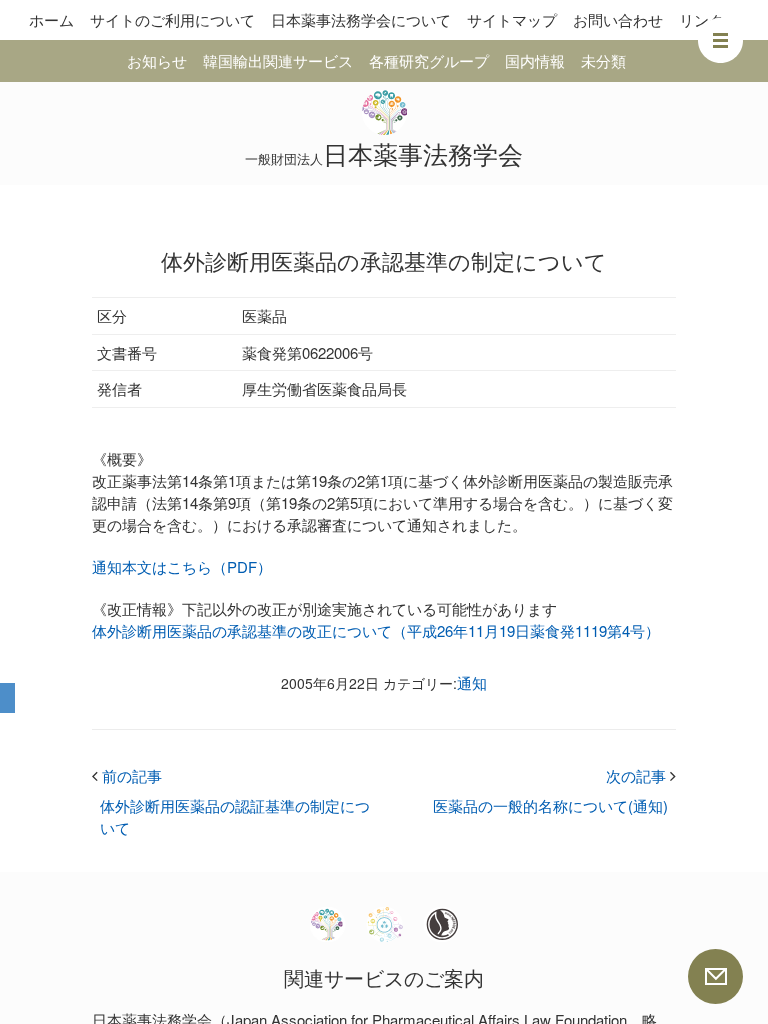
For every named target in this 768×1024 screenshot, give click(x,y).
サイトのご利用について (172, 19)
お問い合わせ (618, 19)
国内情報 (535, 60)
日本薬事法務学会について (361, 19)
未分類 (603, 60)
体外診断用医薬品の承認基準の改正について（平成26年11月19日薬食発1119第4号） (376, 630)
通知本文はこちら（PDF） (182, 566)
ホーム (51, 19)
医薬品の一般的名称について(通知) (550, 805)
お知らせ (157, 60)
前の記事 (127, 775)
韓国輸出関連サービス (278, 60)
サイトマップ (512, 19)
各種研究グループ (429, 60)
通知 (472, 682)
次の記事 (641, 775)
